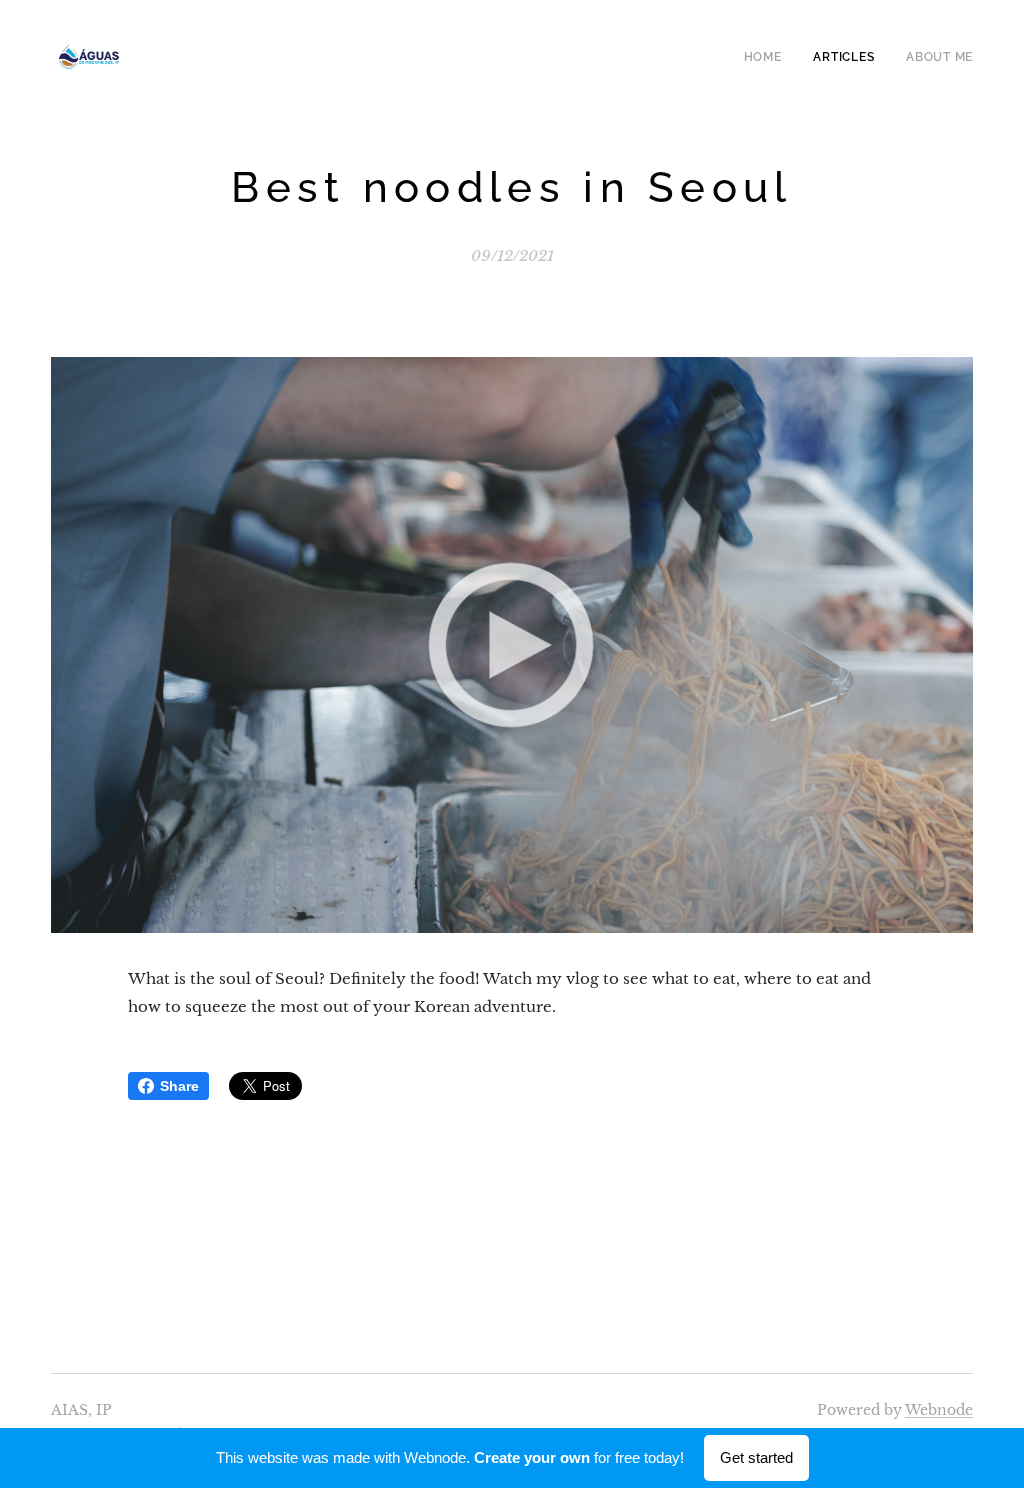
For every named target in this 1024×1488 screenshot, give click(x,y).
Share (179, 1086)
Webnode (939, 1410)
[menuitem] (768, 57)
